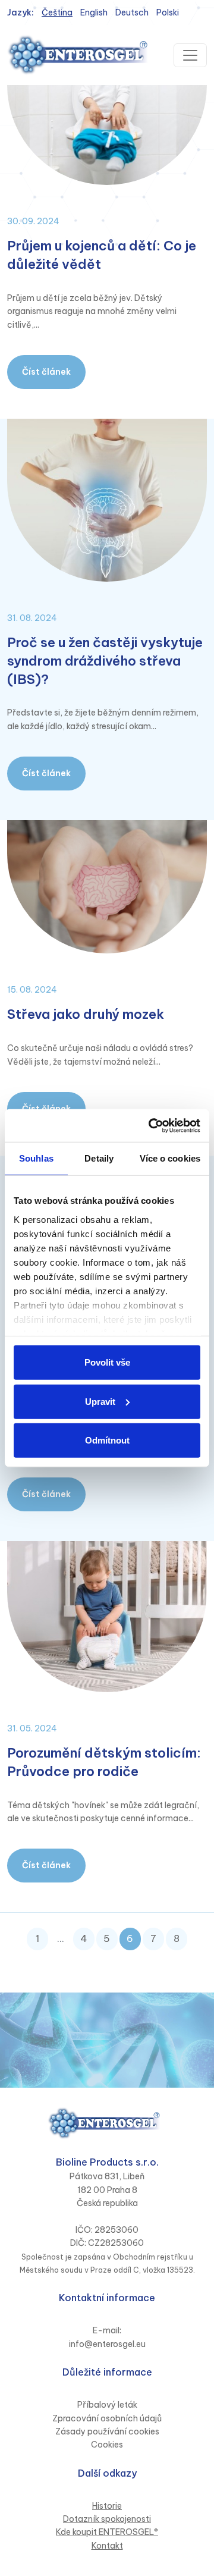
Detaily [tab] (99, 1158)
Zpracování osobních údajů (107, 2418)
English (94, 12)
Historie (107, 2506)
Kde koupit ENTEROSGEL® (107, 2532)
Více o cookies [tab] (170, 1158)
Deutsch (132, 12)
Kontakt (107, 2546)
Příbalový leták (107, 2405)
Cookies (107, 2445)
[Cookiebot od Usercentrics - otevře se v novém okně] (151, 1125)
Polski (168, 12)
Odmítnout (107, 1440)
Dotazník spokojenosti (107, 2519)
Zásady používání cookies (107, 2431)
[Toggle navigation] (190, 55)
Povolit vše (107, 1362)
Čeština (57, 12)
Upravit (100, 1401)
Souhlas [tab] (36, 1158)
